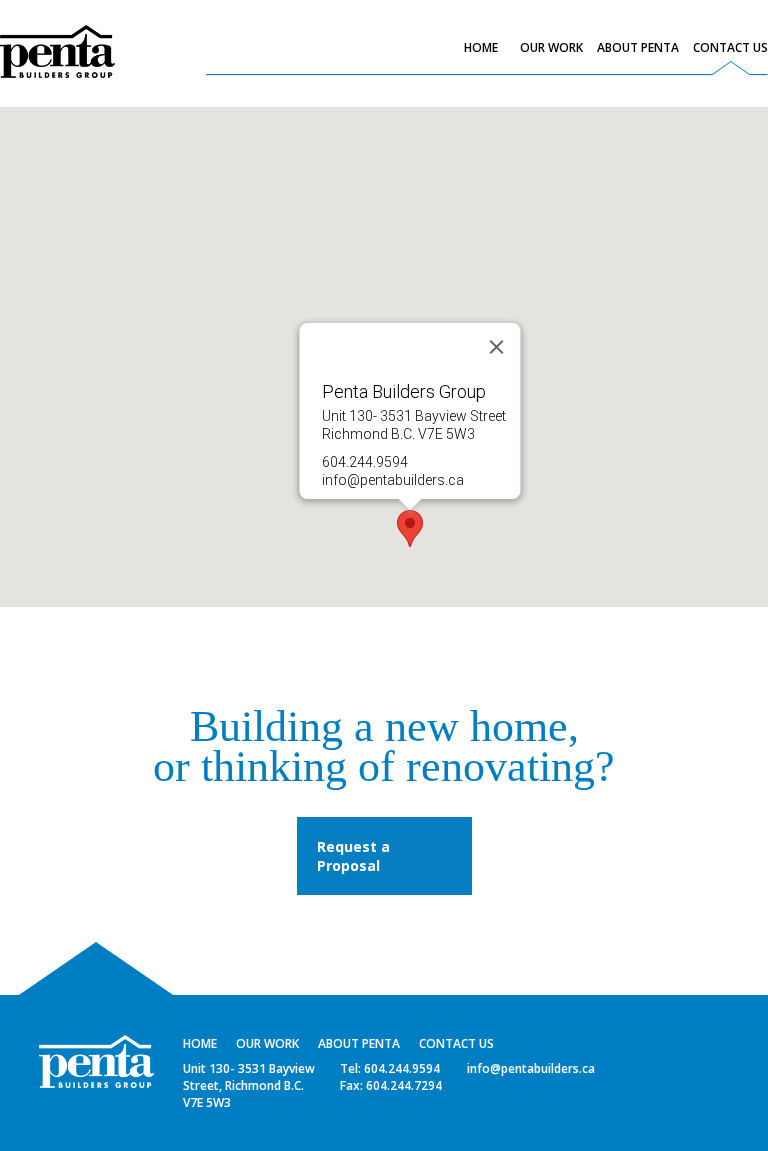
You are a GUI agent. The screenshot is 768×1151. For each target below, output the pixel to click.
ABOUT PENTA (638, 47)
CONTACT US (730, 47)
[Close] (497, 347)
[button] (410, 528)
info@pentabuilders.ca (393, 480)
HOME (481, 47)
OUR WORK (551, 47)
